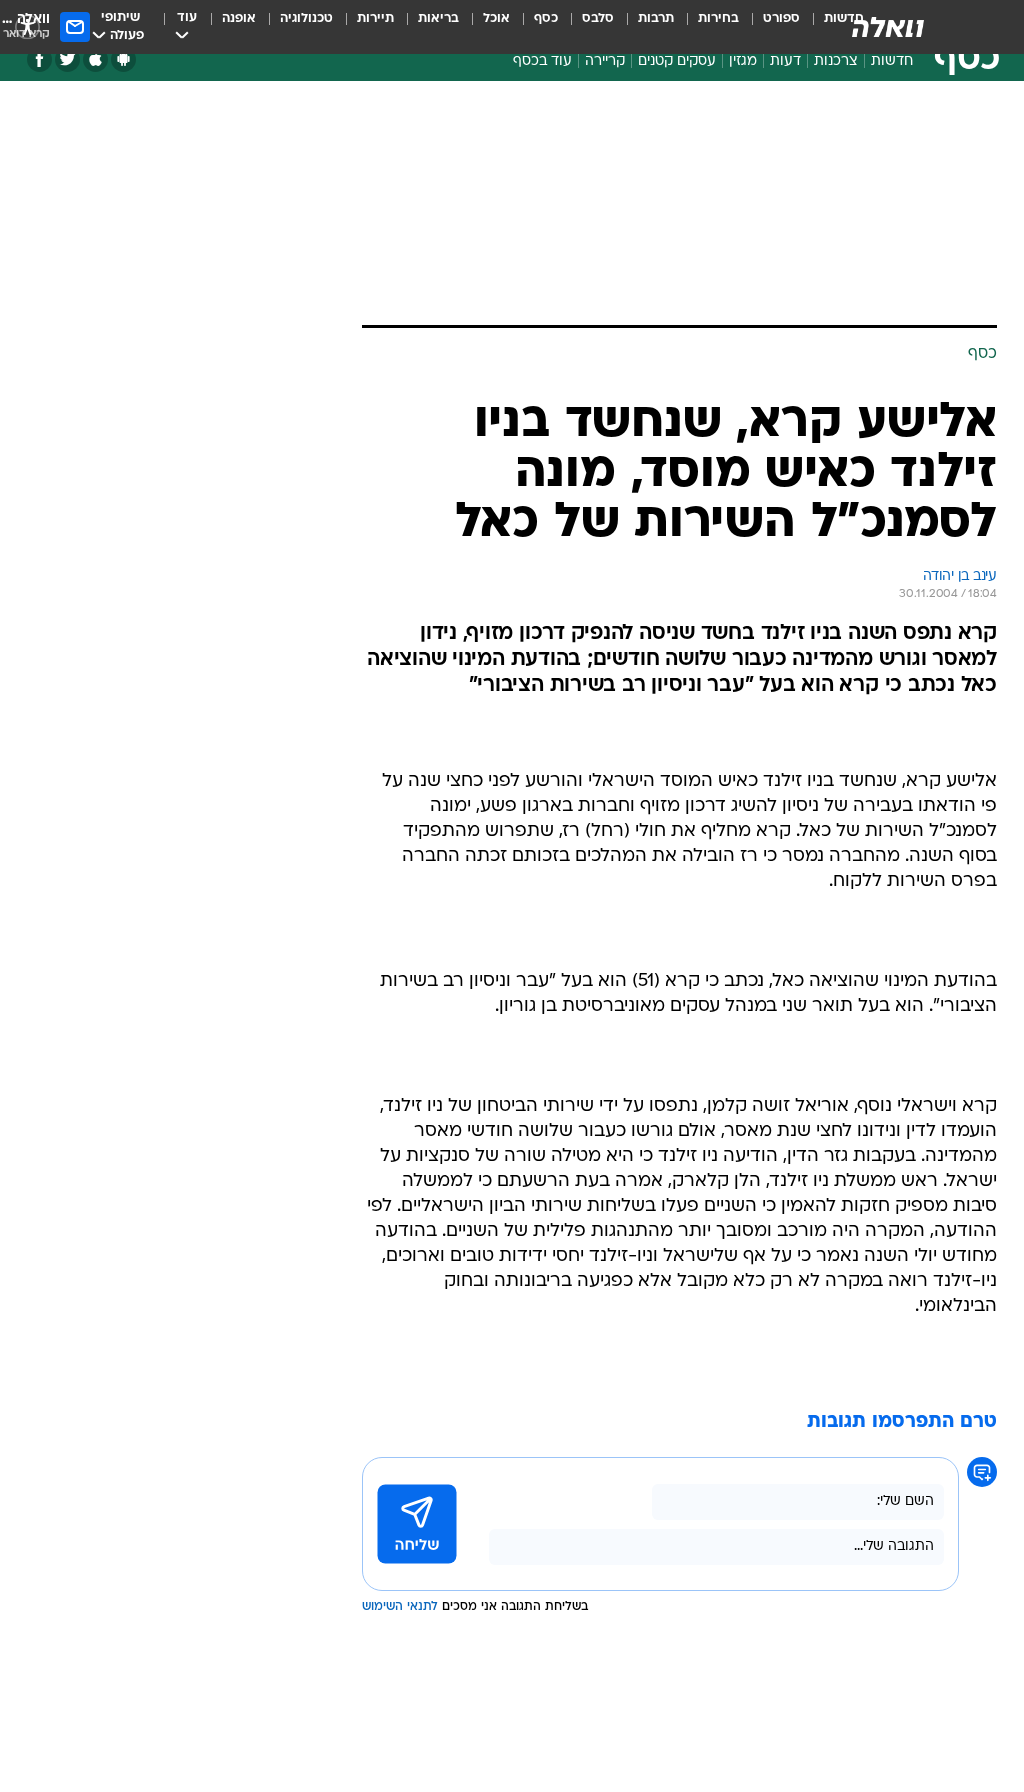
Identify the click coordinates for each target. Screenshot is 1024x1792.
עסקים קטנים (677, 61)
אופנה (239, 18)
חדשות (892, 61)
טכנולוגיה (306, 18)
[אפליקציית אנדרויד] (123, 59)
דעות (785, 61)
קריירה (605, 61)
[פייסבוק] (39, 59)
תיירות (375, 18)
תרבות (656, 18)
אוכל (496, 18)
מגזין (743, 61)
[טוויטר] (67, 59)
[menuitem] (769, 27)
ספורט (781, 18)
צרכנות (836, 61)
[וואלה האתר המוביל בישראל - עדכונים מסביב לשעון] (888, 27)
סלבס (598, 18)
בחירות (718, 18)
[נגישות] (27, 26)
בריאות (438, 18)
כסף (546, 18)
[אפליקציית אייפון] (95, 59)
